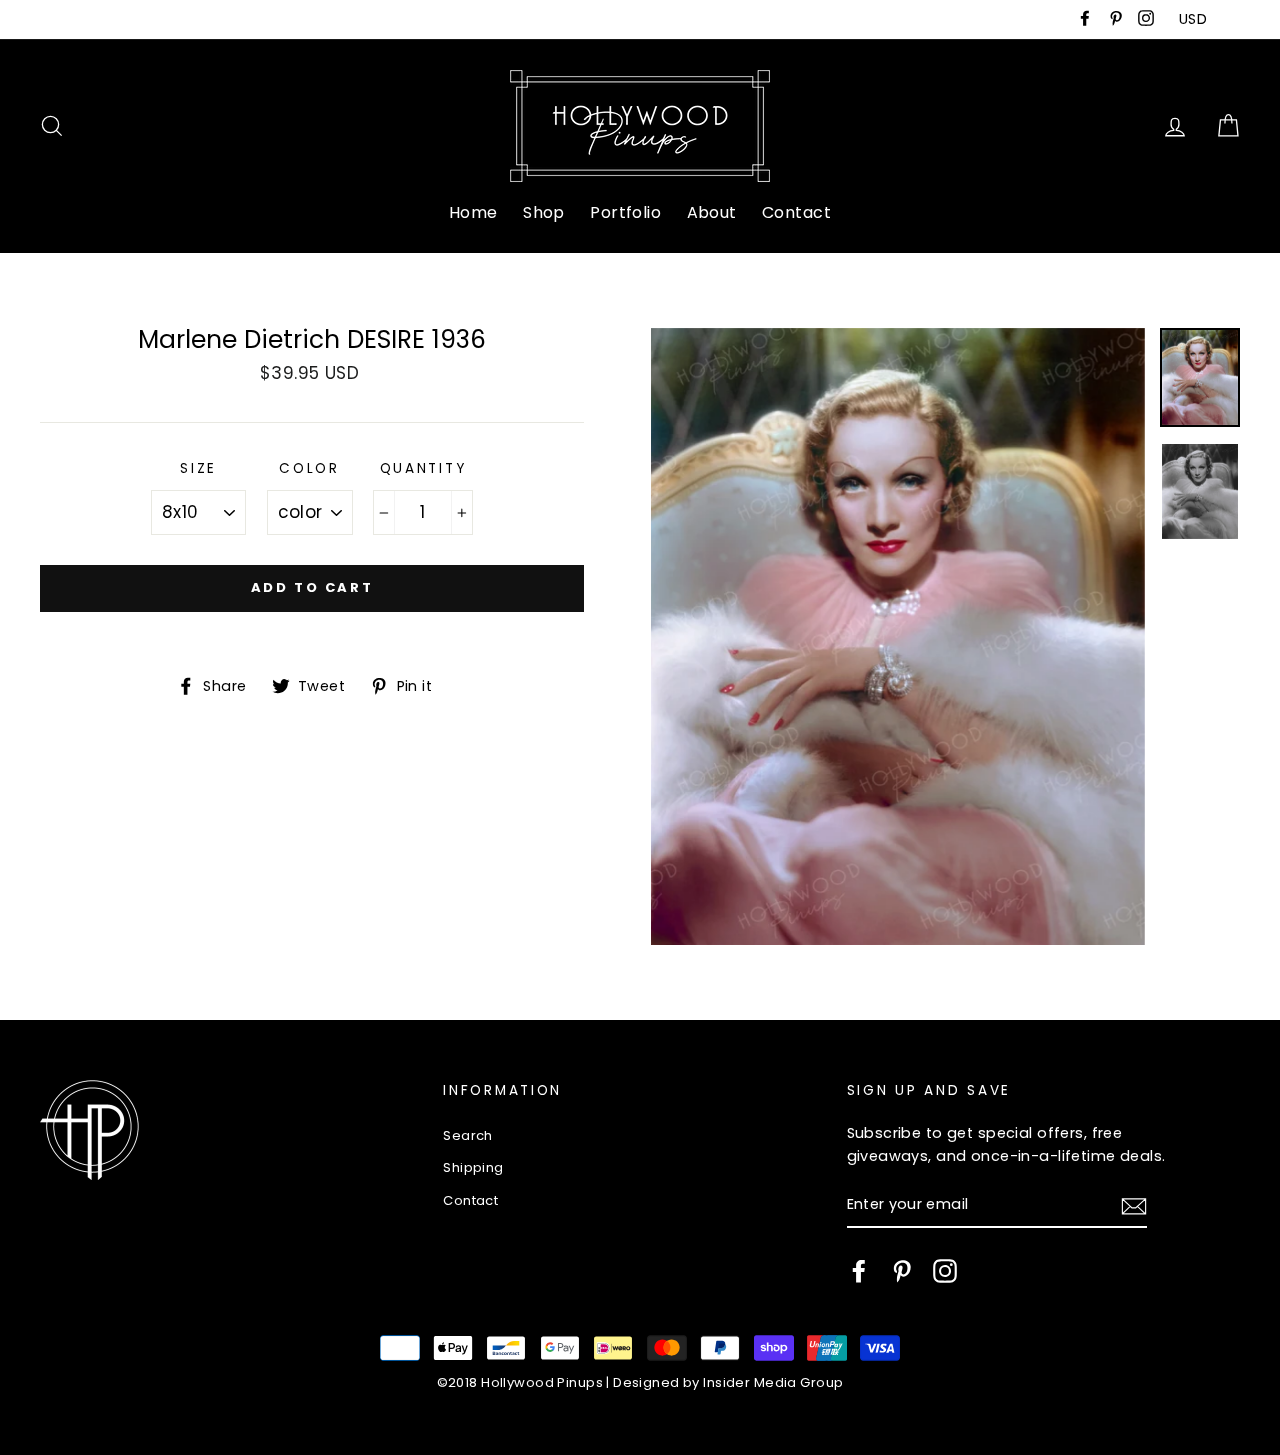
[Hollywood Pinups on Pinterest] (902, 1271)
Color (309, 468)
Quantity (423, 468)
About (712, 212)
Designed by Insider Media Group (728, 1382)
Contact (796, 212)
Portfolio (625, 212)
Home (473, 212)
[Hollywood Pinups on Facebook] (859, 1271)
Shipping (473, 1167)
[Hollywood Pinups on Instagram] (945, 1271)
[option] (898, 637)
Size (198, 468)
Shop (544, 212)
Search (468, 1135)
